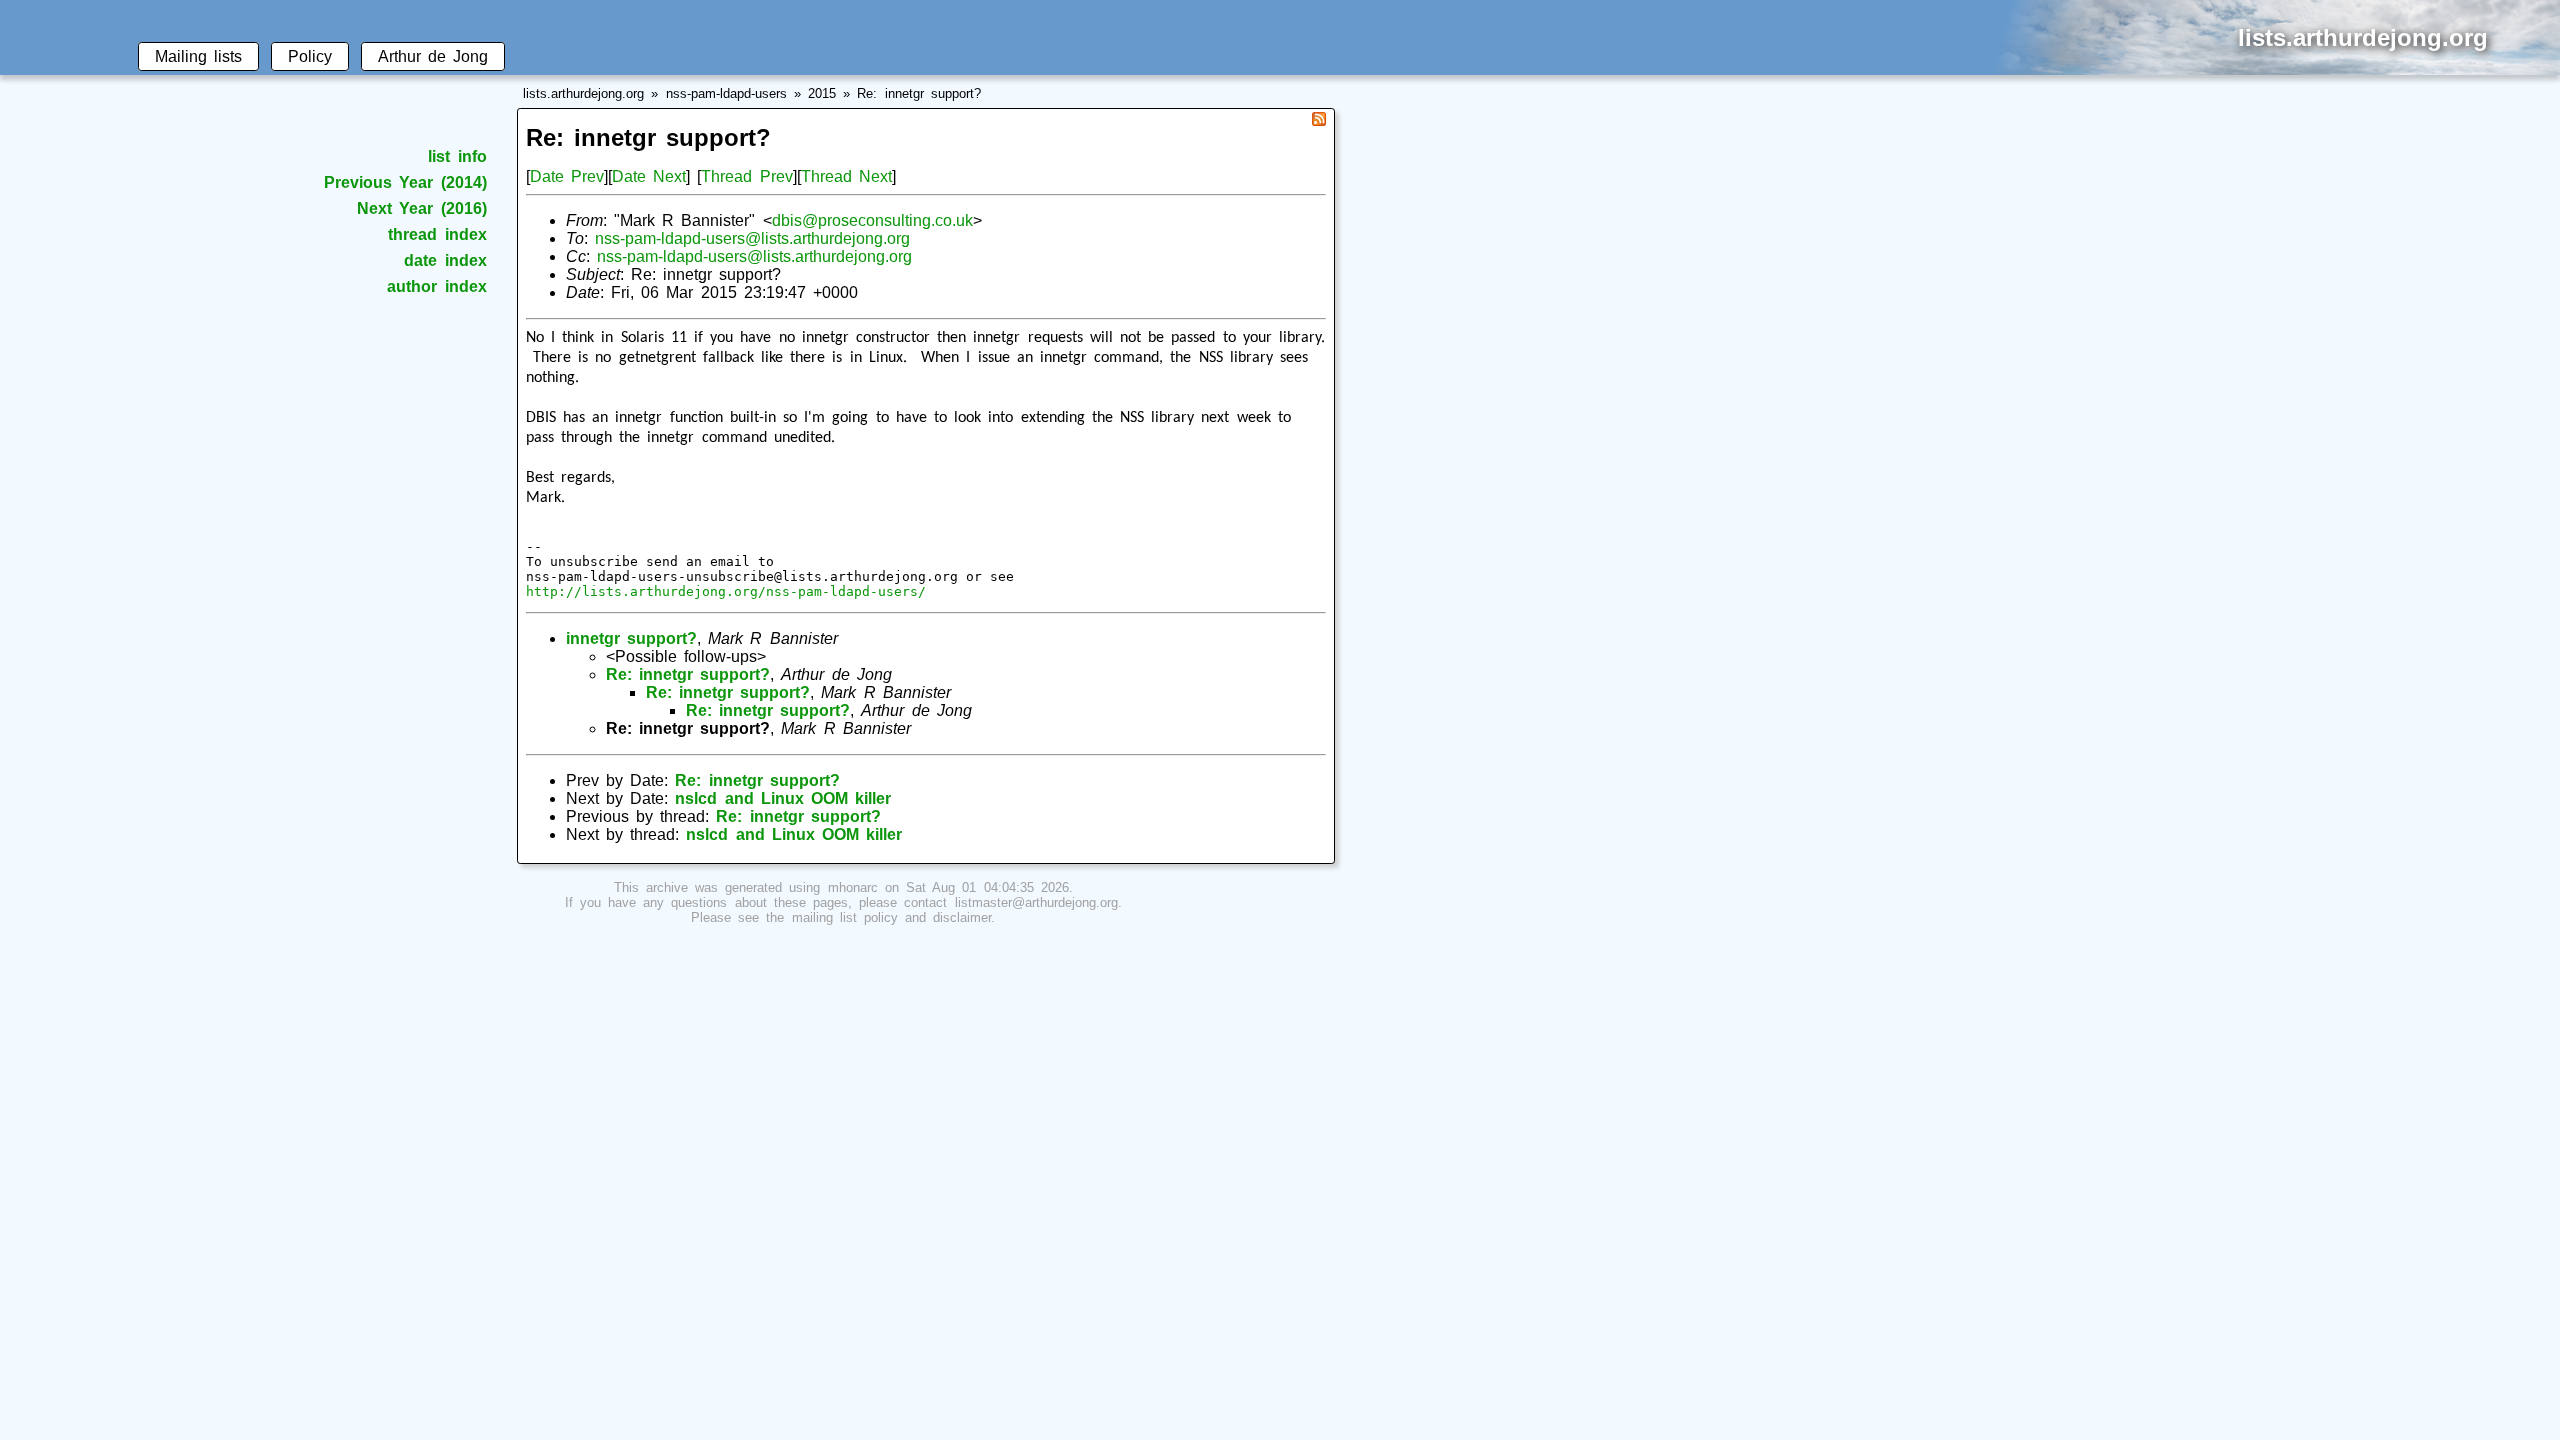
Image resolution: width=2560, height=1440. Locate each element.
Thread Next (846, 176)
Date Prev (567, 176)
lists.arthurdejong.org (583, 93)
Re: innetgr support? (918, 93)
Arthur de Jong (433, 56)
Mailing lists (198, 56)
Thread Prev (746, 176)
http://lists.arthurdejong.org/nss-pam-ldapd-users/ (726, 591)
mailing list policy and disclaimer (892, 917)
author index (436, 286)
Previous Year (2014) (405, 182)
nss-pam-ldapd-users (726, 93)
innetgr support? (631, 638)
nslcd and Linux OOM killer (783, 798)
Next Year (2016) (421, 208)
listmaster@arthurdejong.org (1036, 902)
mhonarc (853, 887)
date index (445, 260)
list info (457, 156)
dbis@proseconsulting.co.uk (872, 220)
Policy (310, 56)
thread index (437, 234)
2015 (822, 93)
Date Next (649, 176)
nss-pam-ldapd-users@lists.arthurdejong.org (752, 238)
